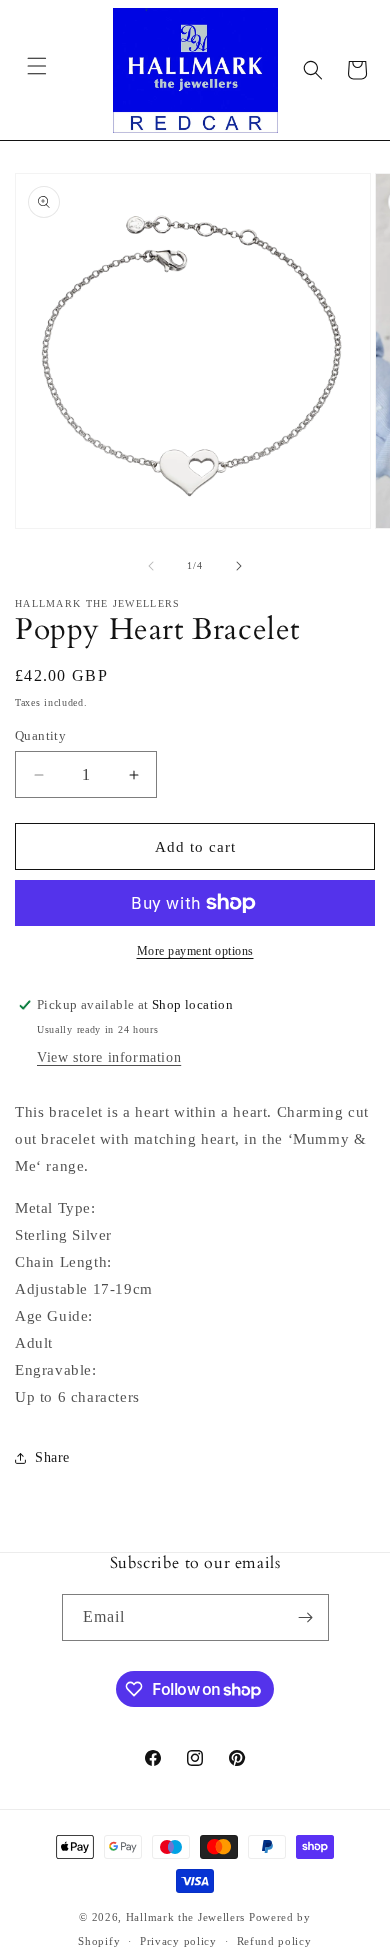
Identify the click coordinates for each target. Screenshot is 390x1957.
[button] (37, 66)
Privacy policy (178, 1941)
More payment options (195, 951)
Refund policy (274, 1941)
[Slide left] (151, 566)
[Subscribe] (306, 1617)
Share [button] (52, 1457)
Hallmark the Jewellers (185, 1917)
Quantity (40, 735)
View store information (109, 1057)
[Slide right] (239, 566)
